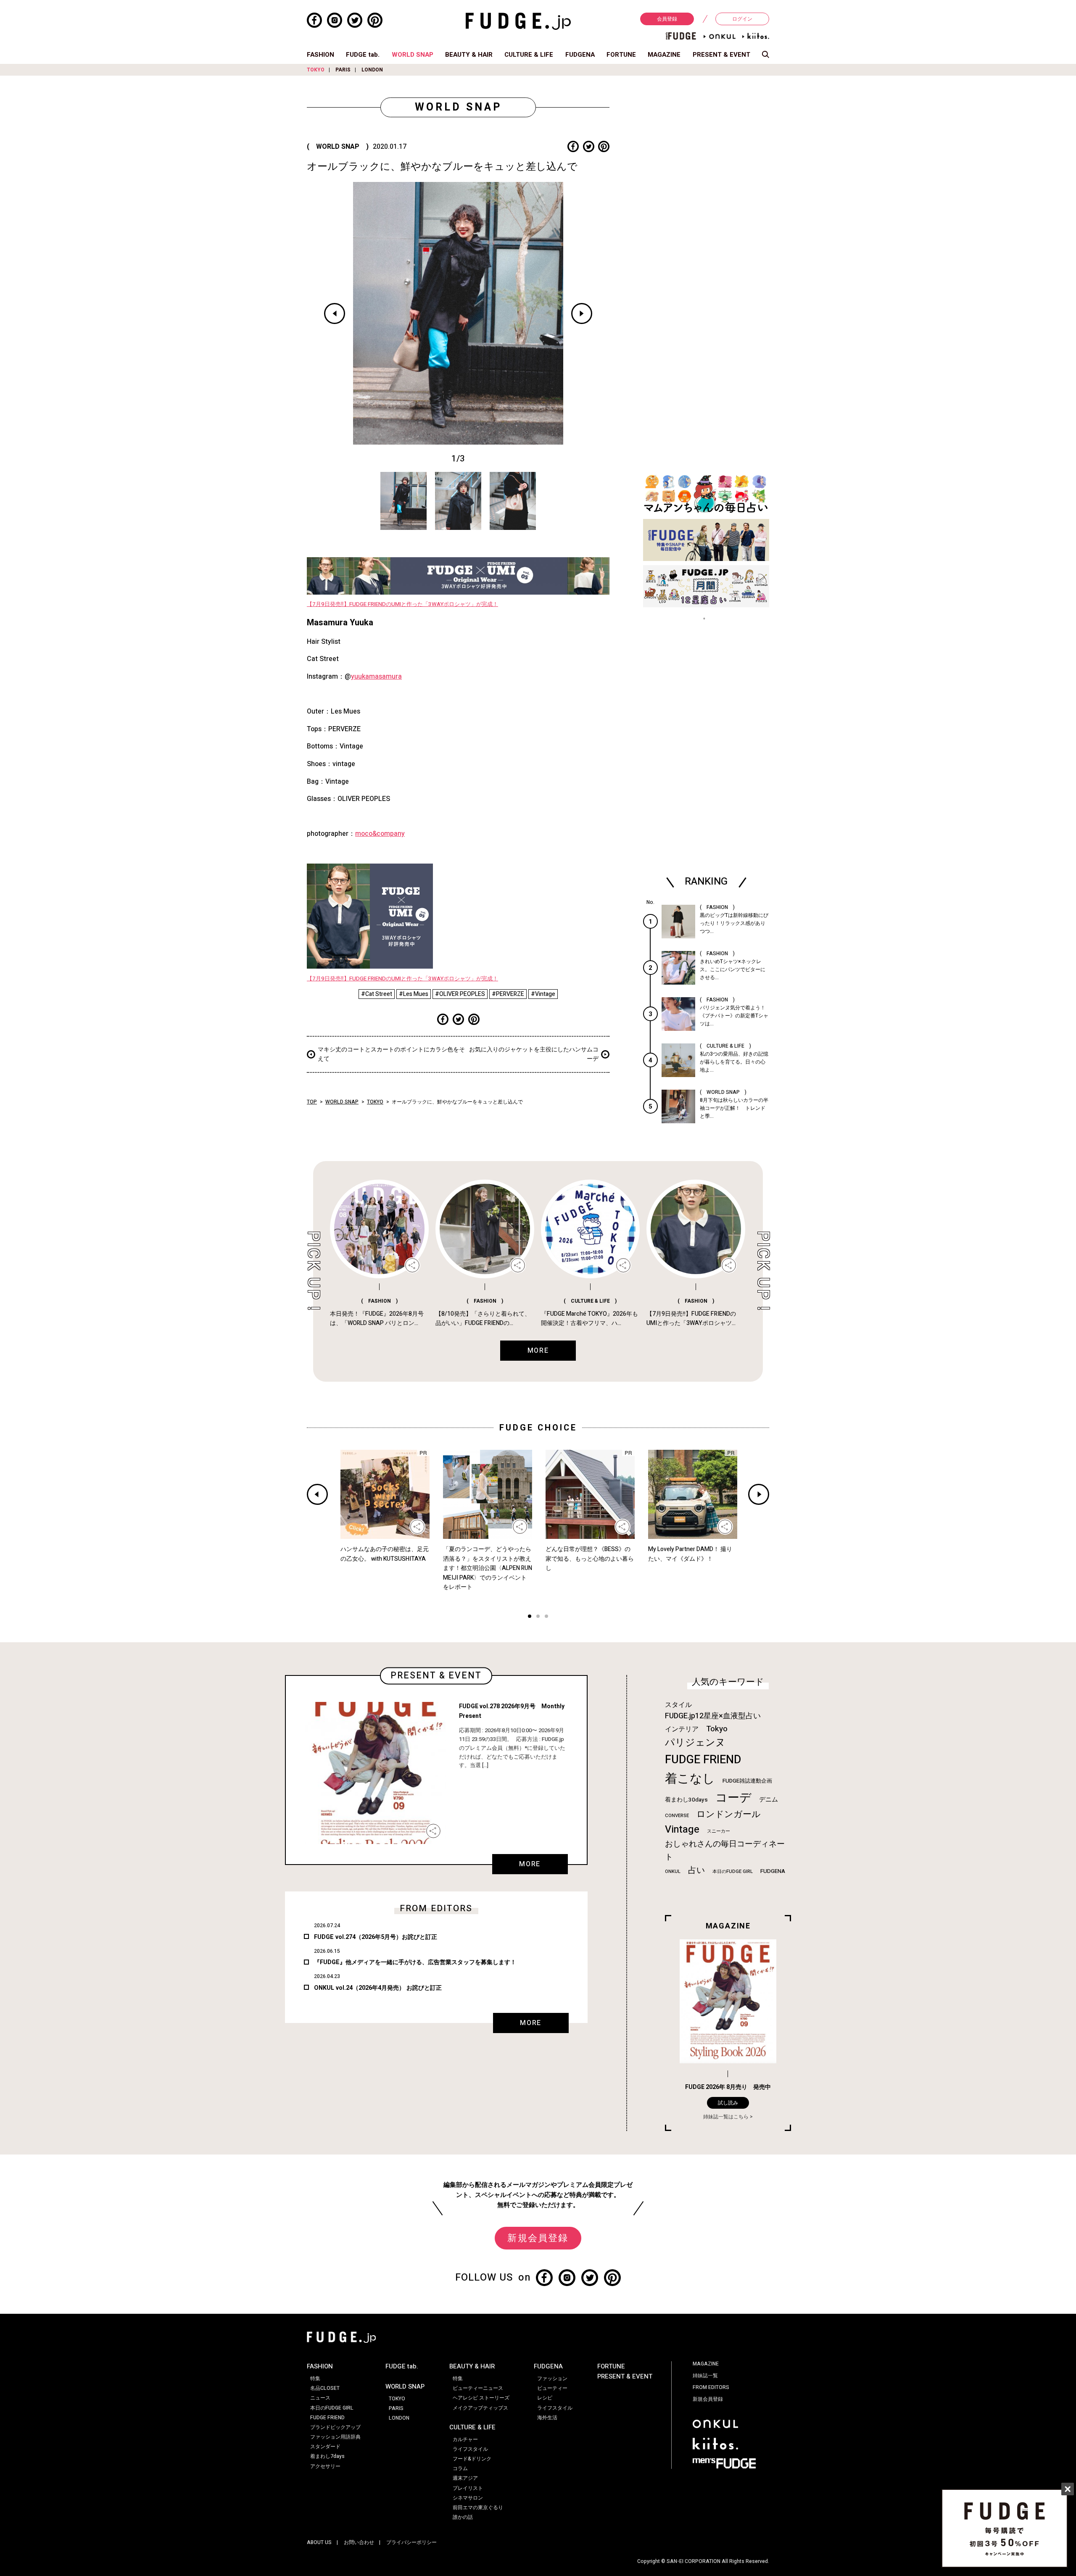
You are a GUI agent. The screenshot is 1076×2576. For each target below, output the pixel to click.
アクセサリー (325, 2466)
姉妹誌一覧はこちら (726, 2117)
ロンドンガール (729, 1814)
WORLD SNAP (413, 55)
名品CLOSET (325, 2388)
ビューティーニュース (478, 2388)
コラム (460, 2468)
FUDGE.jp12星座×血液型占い (713, 1716)
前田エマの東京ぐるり (478, 2508)
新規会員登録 (538, 2238)
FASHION (320, 55)
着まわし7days (327, 2456)
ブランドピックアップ (335, 2427)
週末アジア (465, 2478)
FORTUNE (621, 55)
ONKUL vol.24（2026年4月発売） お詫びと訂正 (378, 1988)
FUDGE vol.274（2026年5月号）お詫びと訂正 (376, 1937)
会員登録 (667, 19)
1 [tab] (530, 1617)
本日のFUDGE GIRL (733, 1871)
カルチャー (465, 2439)
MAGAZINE (664, 55)
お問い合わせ (359, 2542)
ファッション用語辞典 (335, 2437)
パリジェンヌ (695, 1743)
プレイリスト (468, 2488)
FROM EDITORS (711, 2387)
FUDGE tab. (363, 55)
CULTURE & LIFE (529, 55)
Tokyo (717, 1729)
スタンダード (325, 2447)
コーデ (733, 1798)
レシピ (545, 2398)
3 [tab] (546, 1617)
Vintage (682, 1829)
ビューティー (552, 2388)
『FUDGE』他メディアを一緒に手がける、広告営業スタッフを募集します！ (415, 1962)
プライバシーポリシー (411, 2542)
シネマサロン (468, 2498)
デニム (769, 1799)
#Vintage (543, 994)
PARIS (343, 70)
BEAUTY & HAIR (469, 55)
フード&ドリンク (472, 2459)
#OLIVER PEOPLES (460, 994)
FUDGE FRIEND (703, 1760)
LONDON (372, 70)
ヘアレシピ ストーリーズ (481, 2398)
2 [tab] (538, 1617)
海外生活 (547, 2418)
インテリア (682, 1729)
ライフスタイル (470, 2449)
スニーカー (719, 1831)
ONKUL (673, 1871)
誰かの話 (463, 2517)
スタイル (678, 1705)
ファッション (552, 2378)
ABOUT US (319, 2542)
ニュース (320, 2398)
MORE (530, 1864)
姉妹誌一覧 (705, 2376)
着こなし (690, 1779)
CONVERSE (677, 1816)
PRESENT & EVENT (721, 55)
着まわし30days (686, 1800)
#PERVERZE (508, 994)
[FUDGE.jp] (518, 21)
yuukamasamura (376, 677)
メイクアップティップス (480, 2408)
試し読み (728, 2103)
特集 (315, 2378)
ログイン (742, 19)
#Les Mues (414, 994)
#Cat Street (377, 994)
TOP (312, 1102)
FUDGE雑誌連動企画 (747, 1781)
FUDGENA (580, 55)
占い (696, 1870)
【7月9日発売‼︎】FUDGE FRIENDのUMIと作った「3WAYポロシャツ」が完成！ (402, 604)
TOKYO (316, 70)
